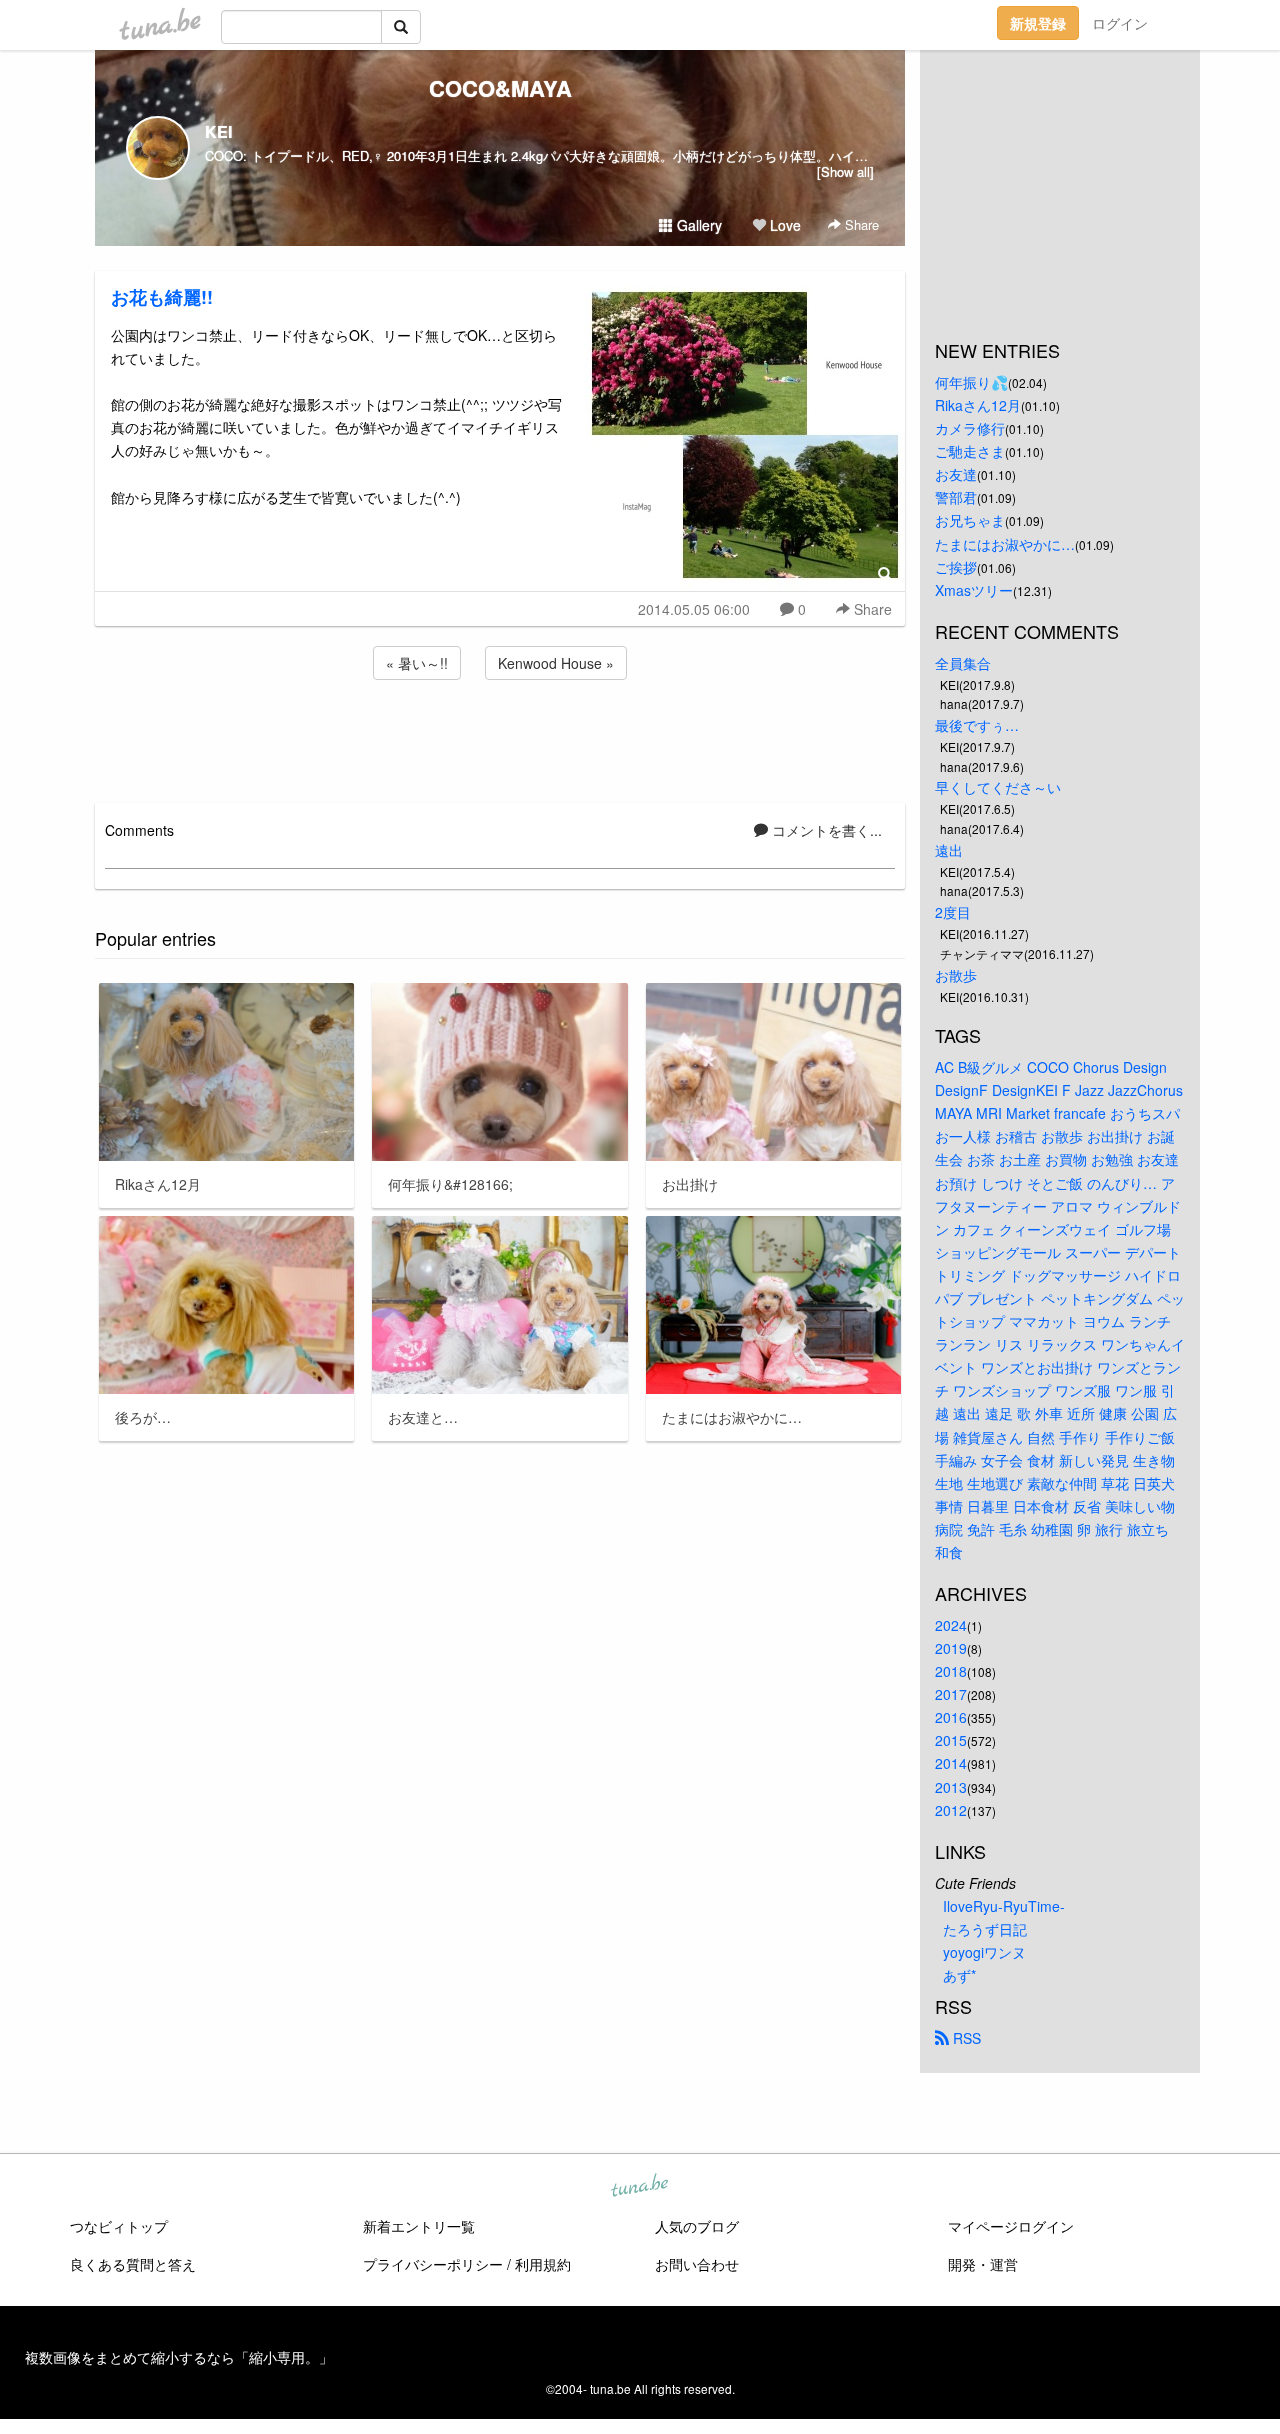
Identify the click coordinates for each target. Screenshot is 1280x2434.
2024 (951, 1625)
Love (783, 225)
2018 (951, 1671)
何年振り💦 (971, 382)
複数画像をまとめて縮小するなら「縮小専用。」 (179, 2357)
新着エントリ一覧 (419, 2226)
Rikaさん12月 (978, 405)
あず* (959, 1975)
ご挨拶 (956, 567)
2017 (951, 1694)
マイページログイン (1011, 2226)
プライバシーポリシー (433, 2264)
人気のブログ (697, 2226)
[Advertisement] (500, 738)
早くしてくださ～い (998, 787)
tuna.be (639, 2187)
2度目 (953, 912)
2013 (951, 1787)
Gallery (697, 225)
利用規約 (543, 2264)
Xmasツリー (974, 590)
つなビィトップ (119, 2226)
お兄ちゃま (970, 520)
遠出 (949, 850)
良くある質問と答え (133, 2264)
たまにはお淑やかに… (1005, 544)
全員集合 (963, 663)
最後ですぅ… (977, 725)
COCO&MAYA (500, 88)
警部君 (956, 497)
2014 (951, 1763)
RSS (965, 2038)
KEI (218, 131)
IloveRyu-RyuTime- (1004, 1906)
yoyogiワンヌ (984, 1952)
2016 (951, 1717)
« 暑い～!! (417, 663)
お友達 (956, 474)
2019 (951, 1648)
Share (860, 224)
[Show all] (845, 171)
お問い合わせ (697, 2264)
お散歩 (956, 975)
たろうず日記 (985, 1929)
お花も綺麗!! (162, 297)
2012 (951, 1810)
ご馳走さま (970, 451)
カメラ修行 (970, 428)
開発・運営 (983, 2264)
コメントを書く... (825, 830)
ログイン (1120, 23)
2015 (951, 1740)
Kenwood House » (556, 663)
